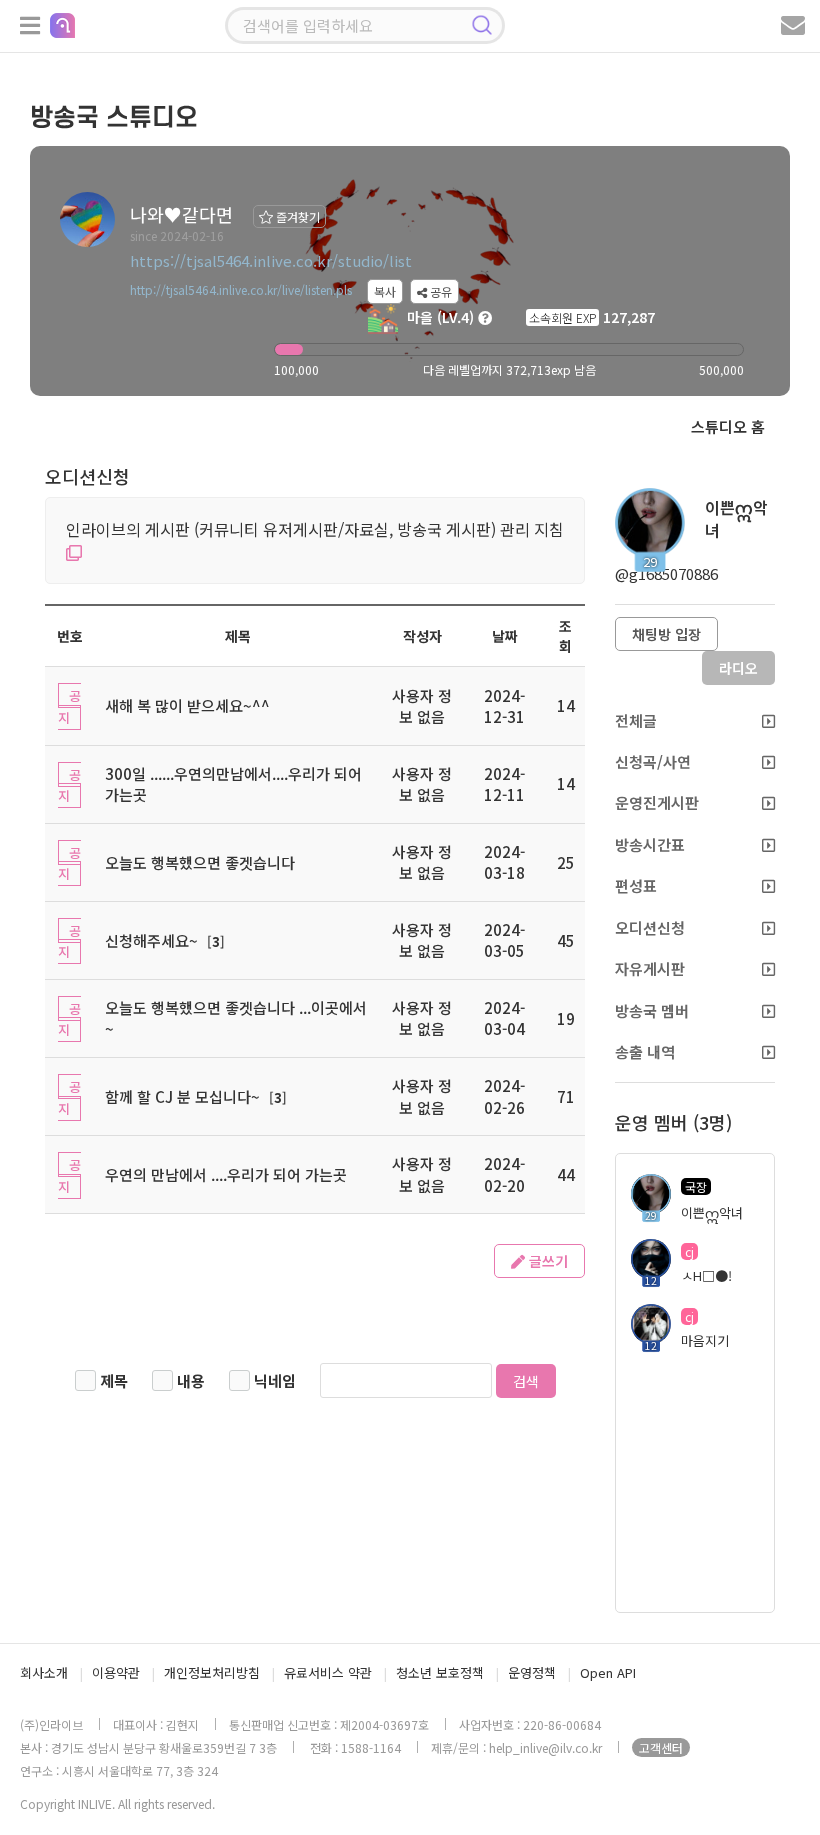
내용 (191, 1380)
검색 (526, 1381)
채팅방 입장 (666, 634)
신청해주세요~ (151, 940)
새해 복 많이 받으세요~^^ (187, 705)
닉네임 (275, 1380)
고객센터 (661, 1747)
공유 (439, 291)
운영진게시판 (657, 802)
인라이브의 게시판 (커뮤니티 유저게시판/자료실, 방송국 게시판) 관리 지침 (315, 529)
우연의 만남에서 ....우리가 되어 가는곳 (226, 1174)
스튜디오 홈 (728, 426)
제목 (114, 1380)
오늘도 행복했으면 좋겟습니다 (200, 862)
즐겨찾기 (296, 216)
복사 (385, 291)
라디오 (738, 668)
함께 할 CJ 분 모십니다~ (182, 1096)
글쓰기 (546, 1261)
